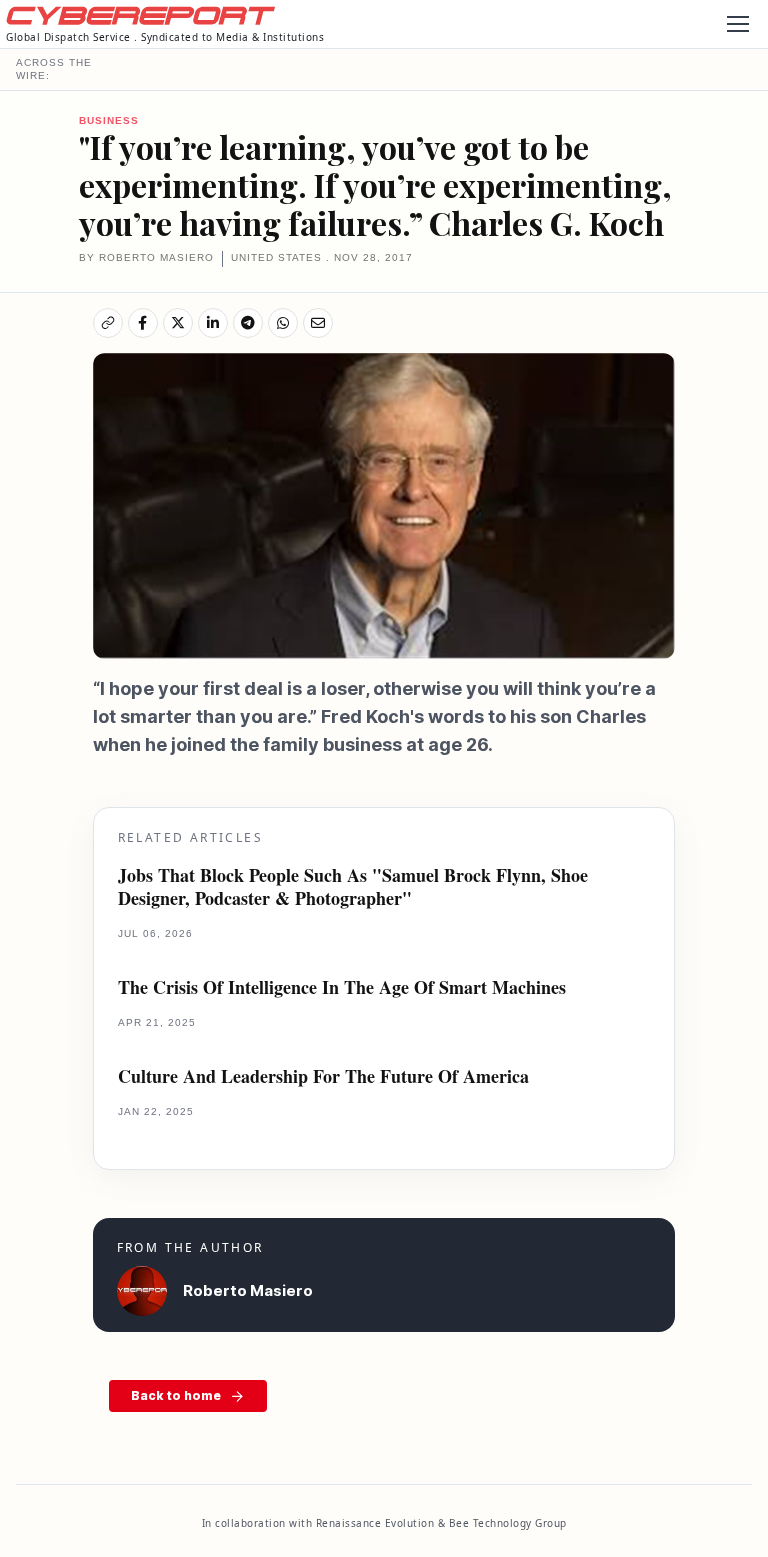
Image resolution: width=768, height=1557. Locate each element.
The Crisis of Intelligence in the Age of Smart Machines (342, 987)
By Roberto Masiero (146, 257)
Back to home (176, 1395)
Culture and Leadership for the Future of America (323, 1076)
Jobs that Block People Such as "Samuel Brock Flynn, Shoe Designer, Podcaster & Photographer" (353, 887)
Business (109, 120)
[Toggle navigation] (737, 24)
